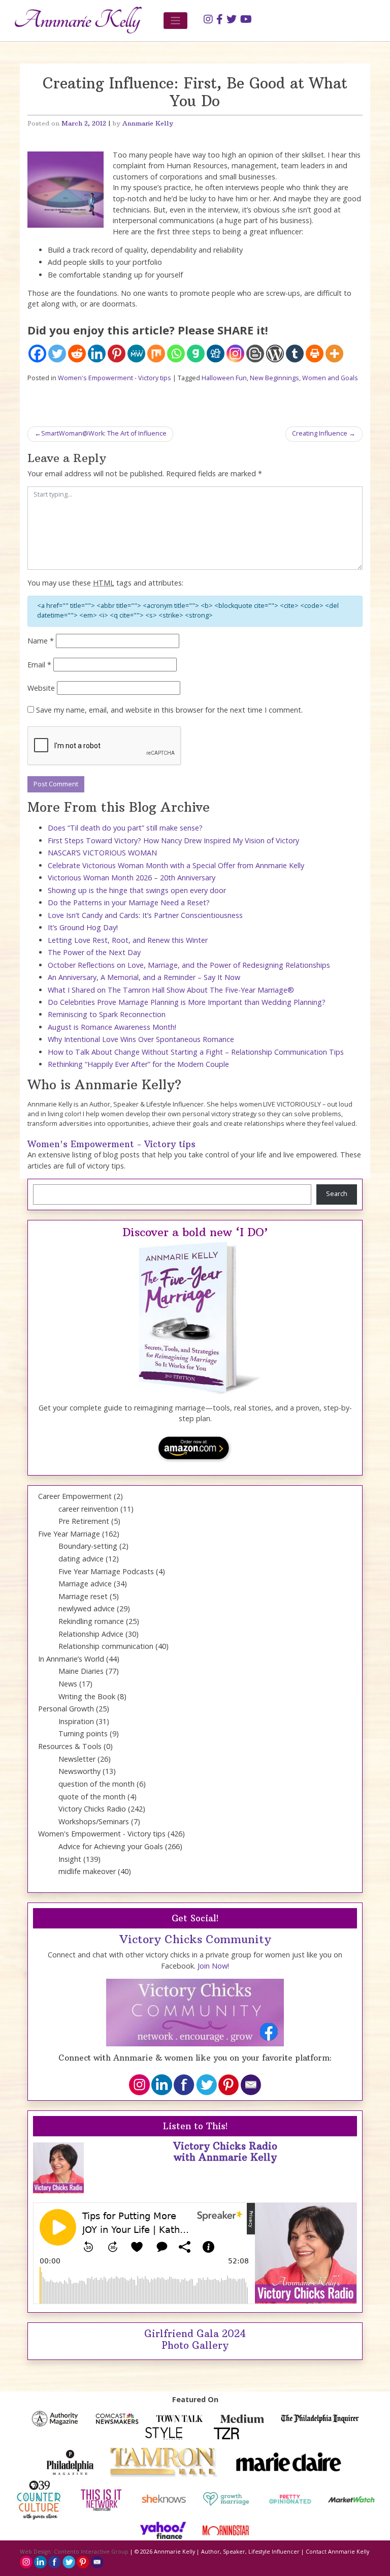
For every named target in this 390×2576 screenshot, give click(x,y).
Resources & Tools (70, 1746)
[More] (334, 354)
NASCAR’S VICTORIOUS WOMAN (102, 853)
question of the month (96, 1784)
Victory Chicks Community (195, 1939)
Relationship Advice (91, 1634)
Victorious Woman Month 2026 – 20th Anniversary (132, 878)
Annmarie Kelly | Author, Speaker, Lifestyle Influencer (227, 2552)
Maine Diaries (81, 1671)
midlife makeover (87, 1871)
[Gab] (196, 354)
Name (41, 641)
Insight (70, 1859)
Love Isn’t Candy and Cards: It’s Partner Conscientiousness (145, 915)
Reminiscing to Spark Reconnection (107, 1014)
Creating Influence (320, 433)
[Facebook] (37, 354)
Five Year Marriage (69, 1534)
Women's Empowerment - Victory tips (115, 378)
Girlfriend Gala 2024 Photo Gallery (195, 2339)
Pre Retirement (84, 1521)
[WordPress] (275, 354)
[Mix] (156, 354)
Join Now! (213, 1966)
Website (41, 688)
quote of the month (92, 1797)
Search (337, 1194)
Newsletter (77, 1759)
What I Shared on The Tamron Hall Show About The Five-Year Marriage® (171, 990)
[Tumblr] (295, 354)
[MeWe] (136, 354)
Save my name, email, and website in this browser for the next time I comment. (169, 710)
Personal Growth (66, 1709)
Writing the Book (87, 1696)
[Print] (315, 354)
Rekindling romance (91, 1621)
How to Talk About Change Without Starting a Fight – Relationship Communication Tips (196, 1052)
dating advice (81, 1559)
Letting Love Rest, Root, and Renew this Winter (128, 940)
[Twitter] (57, 354)
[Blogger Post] (255, 354)
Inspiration (76, 1721)
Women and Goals (330, 378)
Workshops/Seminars (94, 1821)
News (68, 1684)
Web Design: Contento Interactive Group (74, 2552)
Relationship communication (106, 1646)
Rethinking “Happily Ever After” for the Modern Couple (138, 1064)
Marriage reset (83, 1596)
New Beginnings (274, 378)
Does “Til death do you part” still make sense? (125, 828)
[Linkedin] (97, 354)
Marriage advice (85, 1584)
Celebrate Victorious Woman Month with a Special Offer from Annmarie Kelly (176, 865)
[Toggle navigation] (175, 21)
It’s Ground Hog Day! (83, 927)
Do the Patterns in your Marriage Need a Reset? (129, 902)
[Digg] (216, 354)
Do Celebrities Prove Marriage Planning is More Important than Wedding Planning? (187, 1002)
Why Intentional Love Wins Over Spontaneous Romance (141, 1039)
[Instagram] (235, 354)
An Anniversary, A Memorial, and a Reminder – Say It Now (144, 977)
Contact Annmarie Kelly (337, 2552)
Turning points (83, 1734)
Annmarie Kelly (148, 123)
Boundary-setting (88, 1546)
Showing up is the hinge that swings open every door (137, 890)
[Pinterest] (117, 354)
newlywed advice (87, 1608)
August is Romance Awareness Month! (112, 1027)
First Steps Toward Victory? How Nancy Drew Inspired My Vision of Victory (173, 840)
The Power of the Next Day (94, 952)
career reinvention (88, 1509)
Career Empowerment (75, 1496)
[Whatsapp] (176, 354)
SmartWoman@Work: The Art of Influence (104, 433)
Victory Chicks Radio (92, 1809)
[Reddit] (77, 354)
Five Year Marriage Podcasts (106, 1571)
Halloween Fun (224, 378)
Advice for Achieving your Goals (111, 1846)
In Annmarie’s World (71, 1659)
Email (39, 665)
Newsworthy (79, 1771)
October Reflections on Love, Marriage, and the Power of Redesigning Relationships (189, 965)
